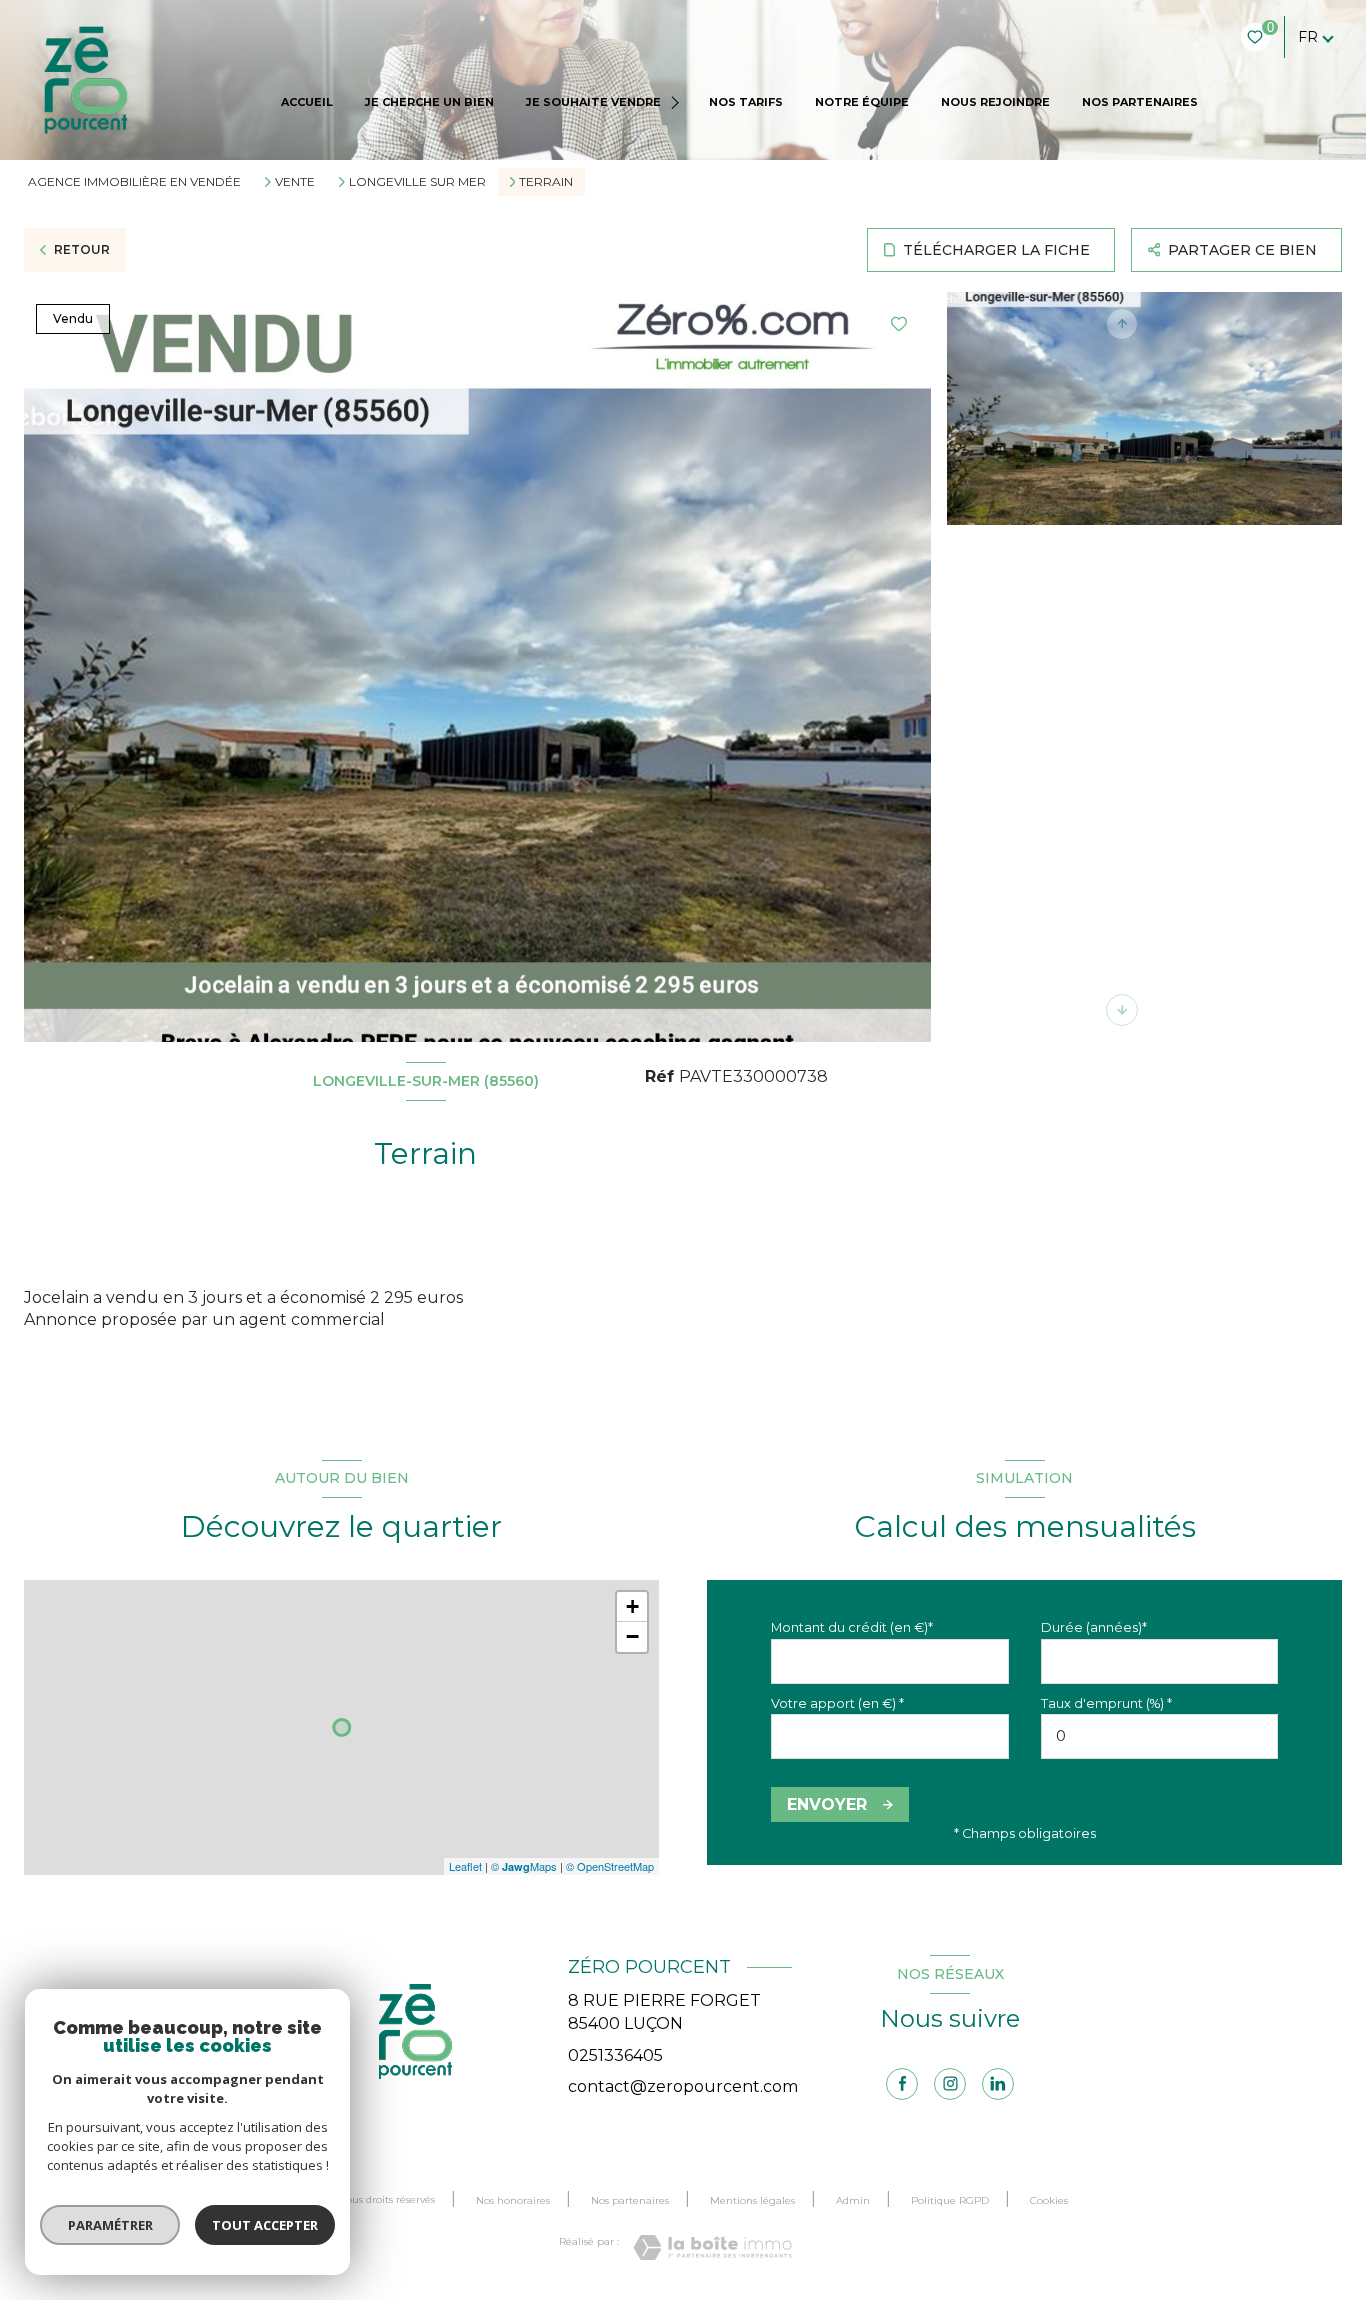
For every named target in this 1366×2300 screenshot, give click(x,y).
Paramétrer (110, 2225)
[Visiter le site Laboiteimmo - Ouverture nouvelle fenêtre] (712, 2247)
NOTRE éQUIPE (862, 102)
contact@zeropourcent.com (683, 2086)
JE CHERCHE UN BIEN (429, 102)
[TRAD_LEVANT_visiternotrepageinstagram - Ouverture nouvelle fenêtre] (950, 2084)
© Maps (524, 1866)
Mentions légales (752, 2200)
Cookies (1049, 2201)
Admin (853, 2200)
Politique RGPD (950, 2200)
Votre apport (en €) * (837, 1703)
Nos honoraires (513, 2200)
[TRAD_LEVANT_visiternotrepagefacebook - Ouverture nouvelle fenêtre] (902, 2084)
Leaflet (465, 1866)
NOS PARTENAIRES (1140, 102)
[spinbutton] (1160, 1736)
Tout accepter (265, 2225)
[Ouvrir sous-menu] (677, 102)
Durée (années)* (1094, 1627)
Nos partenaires (630, 2200)
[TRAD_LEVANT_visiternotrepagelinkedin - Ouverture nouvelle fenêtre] (998, 2084)
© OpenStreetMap (610, 1866)
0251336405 (615, 2055)
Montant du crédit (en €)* (852, 1627)
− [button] (632, 1636)
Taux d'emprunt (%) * (1106, 1703)
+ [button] (632, 1606)
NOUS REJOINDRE (995, 102)
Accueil (307, 102)
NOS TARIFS (746, 102)
